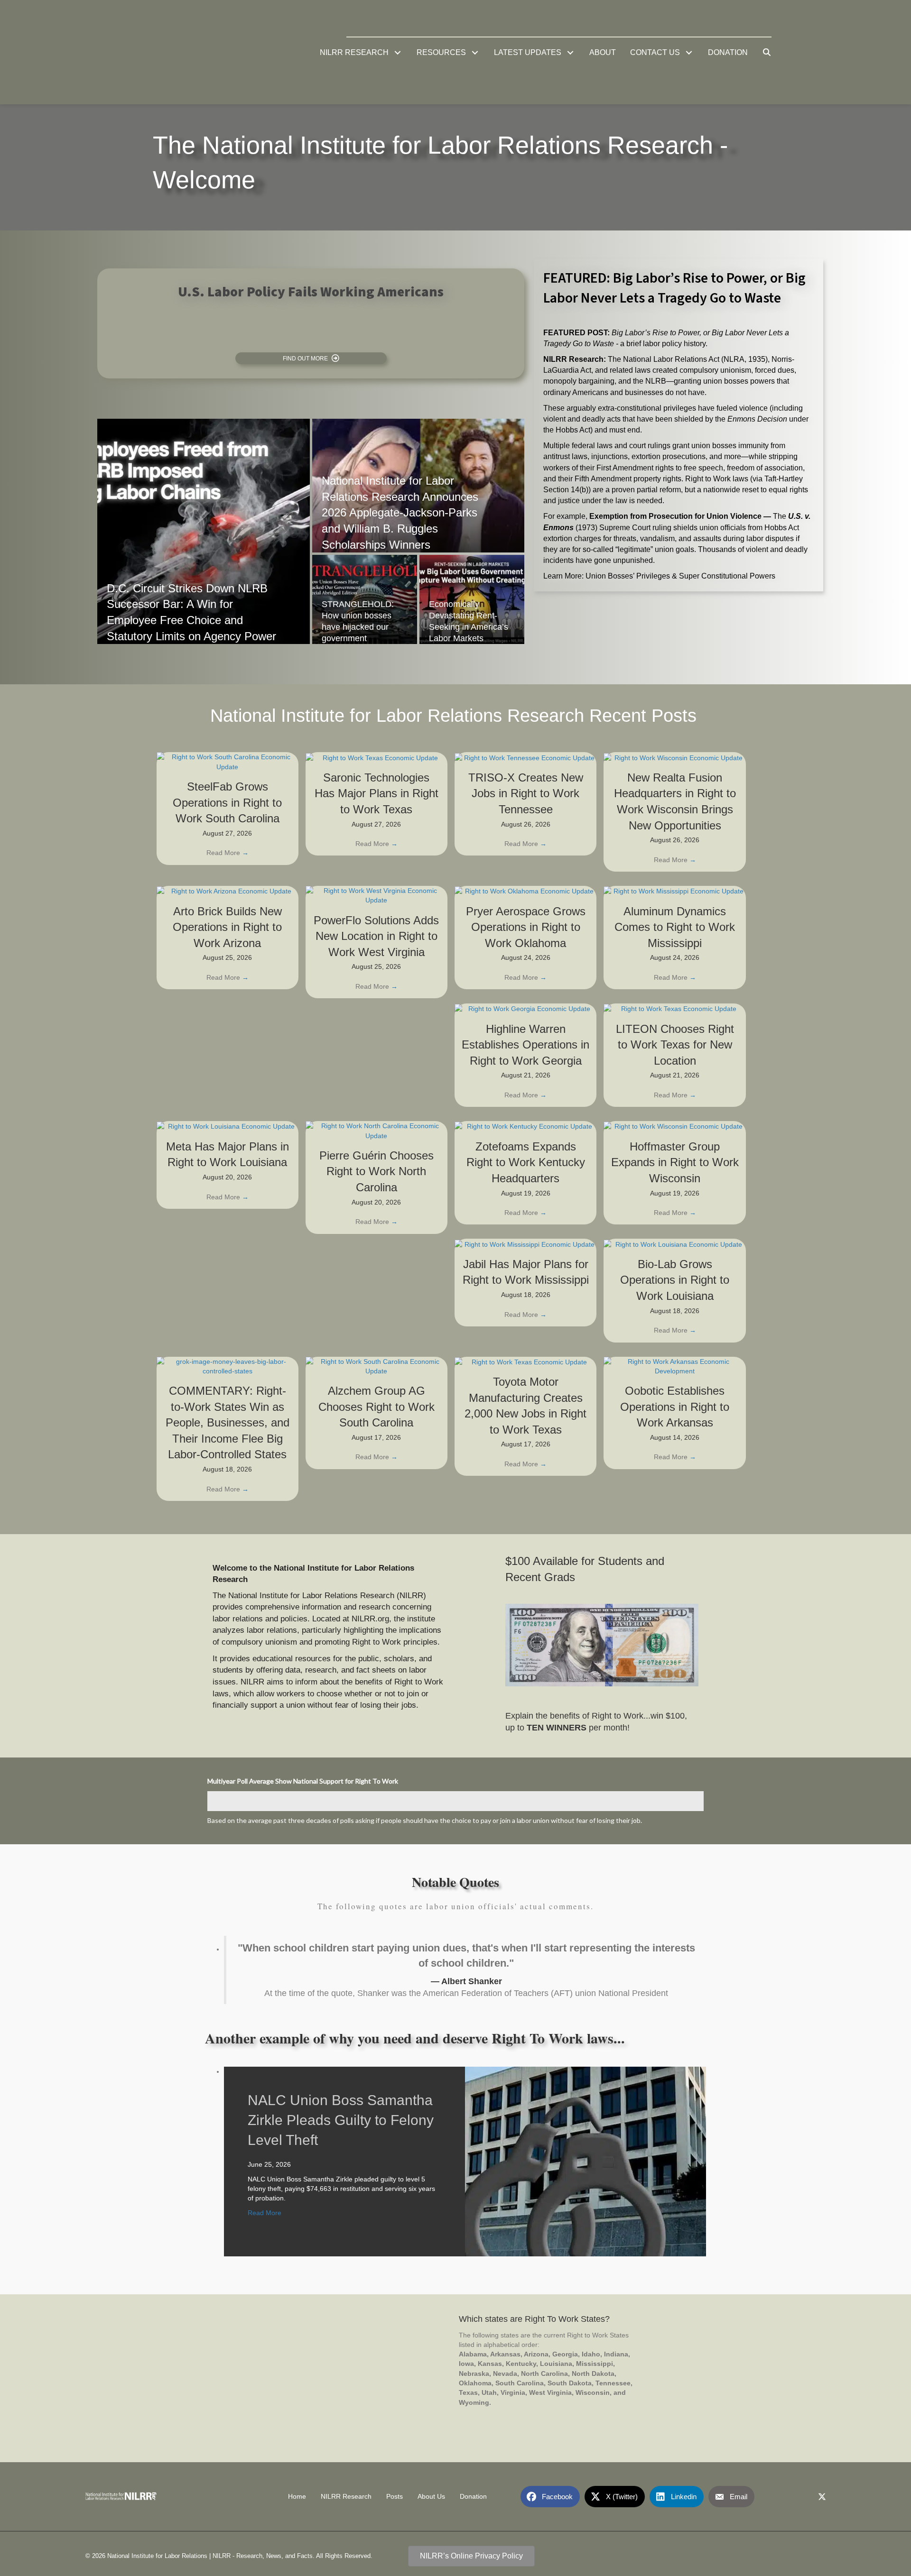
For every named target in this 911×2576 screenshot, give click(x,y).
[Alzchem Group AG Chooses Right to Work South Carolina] (376, 1366)
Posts (395, 2497)
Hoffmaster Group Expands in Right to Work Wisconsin (675, 1162)
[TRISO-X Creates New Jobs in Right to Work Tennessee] (525, 757)
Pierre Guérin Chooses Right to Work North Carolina (376, 1171)
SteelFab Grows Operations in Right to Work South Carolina (227, 802)
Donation (473, 2497)
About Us (431, 2497)
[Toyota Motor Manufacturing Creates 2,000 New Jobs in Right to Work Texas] (525, 1362)
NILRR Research (346, 2497)
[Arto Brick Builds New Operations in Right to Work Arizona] (228, 891)
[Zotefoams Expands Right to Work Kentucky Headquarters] (525, 1126)
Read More (228, 853)
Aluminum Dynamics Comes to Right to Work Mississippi (675, 927)
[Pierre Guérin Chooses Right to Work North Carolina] (376, 1130)
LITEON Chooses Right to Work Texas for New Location (675, 1045)
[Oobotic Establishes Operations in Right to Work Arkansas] (674, 1366)
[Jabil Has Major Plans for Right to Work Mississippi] (525, 1243)
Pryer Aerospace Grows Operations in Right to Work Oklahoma (526, 927)
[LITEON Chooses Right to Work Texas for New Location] (674, 1008)
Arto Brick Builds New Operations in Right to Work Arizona (227, 927)
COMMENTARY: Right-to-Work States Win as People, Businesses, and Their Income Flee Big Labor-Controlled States (228, 1422)
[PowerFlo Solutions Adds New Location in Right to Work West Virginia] (376, 895)
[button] (398, 52)
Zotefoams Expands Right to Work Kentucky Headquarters (526, 1162)
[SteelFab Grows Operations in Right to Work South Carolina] (228, 761)
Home (297, 2497)
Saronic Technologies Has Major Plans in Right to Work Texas (376, 793)
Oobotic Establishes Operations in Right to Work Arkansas (675, 1407)
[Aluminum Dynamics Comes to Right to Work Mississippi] (674, 891)
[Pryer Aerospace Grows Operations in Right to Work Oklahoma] (525, 891)
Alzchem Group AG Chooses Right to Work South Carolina (376, 1407)
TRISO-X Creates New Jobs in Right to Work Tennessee (526, 793)
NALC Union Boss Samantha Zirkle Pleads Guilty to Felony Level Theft (341, 2120)
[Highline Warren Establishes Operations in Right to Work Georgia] (525, 1008)
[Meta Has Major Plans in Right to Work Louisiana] (228, 1126)
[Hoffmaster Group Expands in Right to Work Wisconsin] (674, 1126)
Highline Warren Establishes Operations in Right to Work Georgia (525, 1045)
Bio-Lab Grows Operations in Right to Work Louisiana (675, 1280)
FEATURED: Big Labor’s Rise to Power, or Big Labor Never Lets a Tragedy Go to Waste (674, 288)
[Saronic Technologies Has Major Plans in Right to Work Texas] (376, 757)
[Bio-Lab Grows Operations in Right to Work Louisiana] (674, 1243)
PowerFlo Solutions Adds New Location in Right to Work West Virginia (376, 936)
